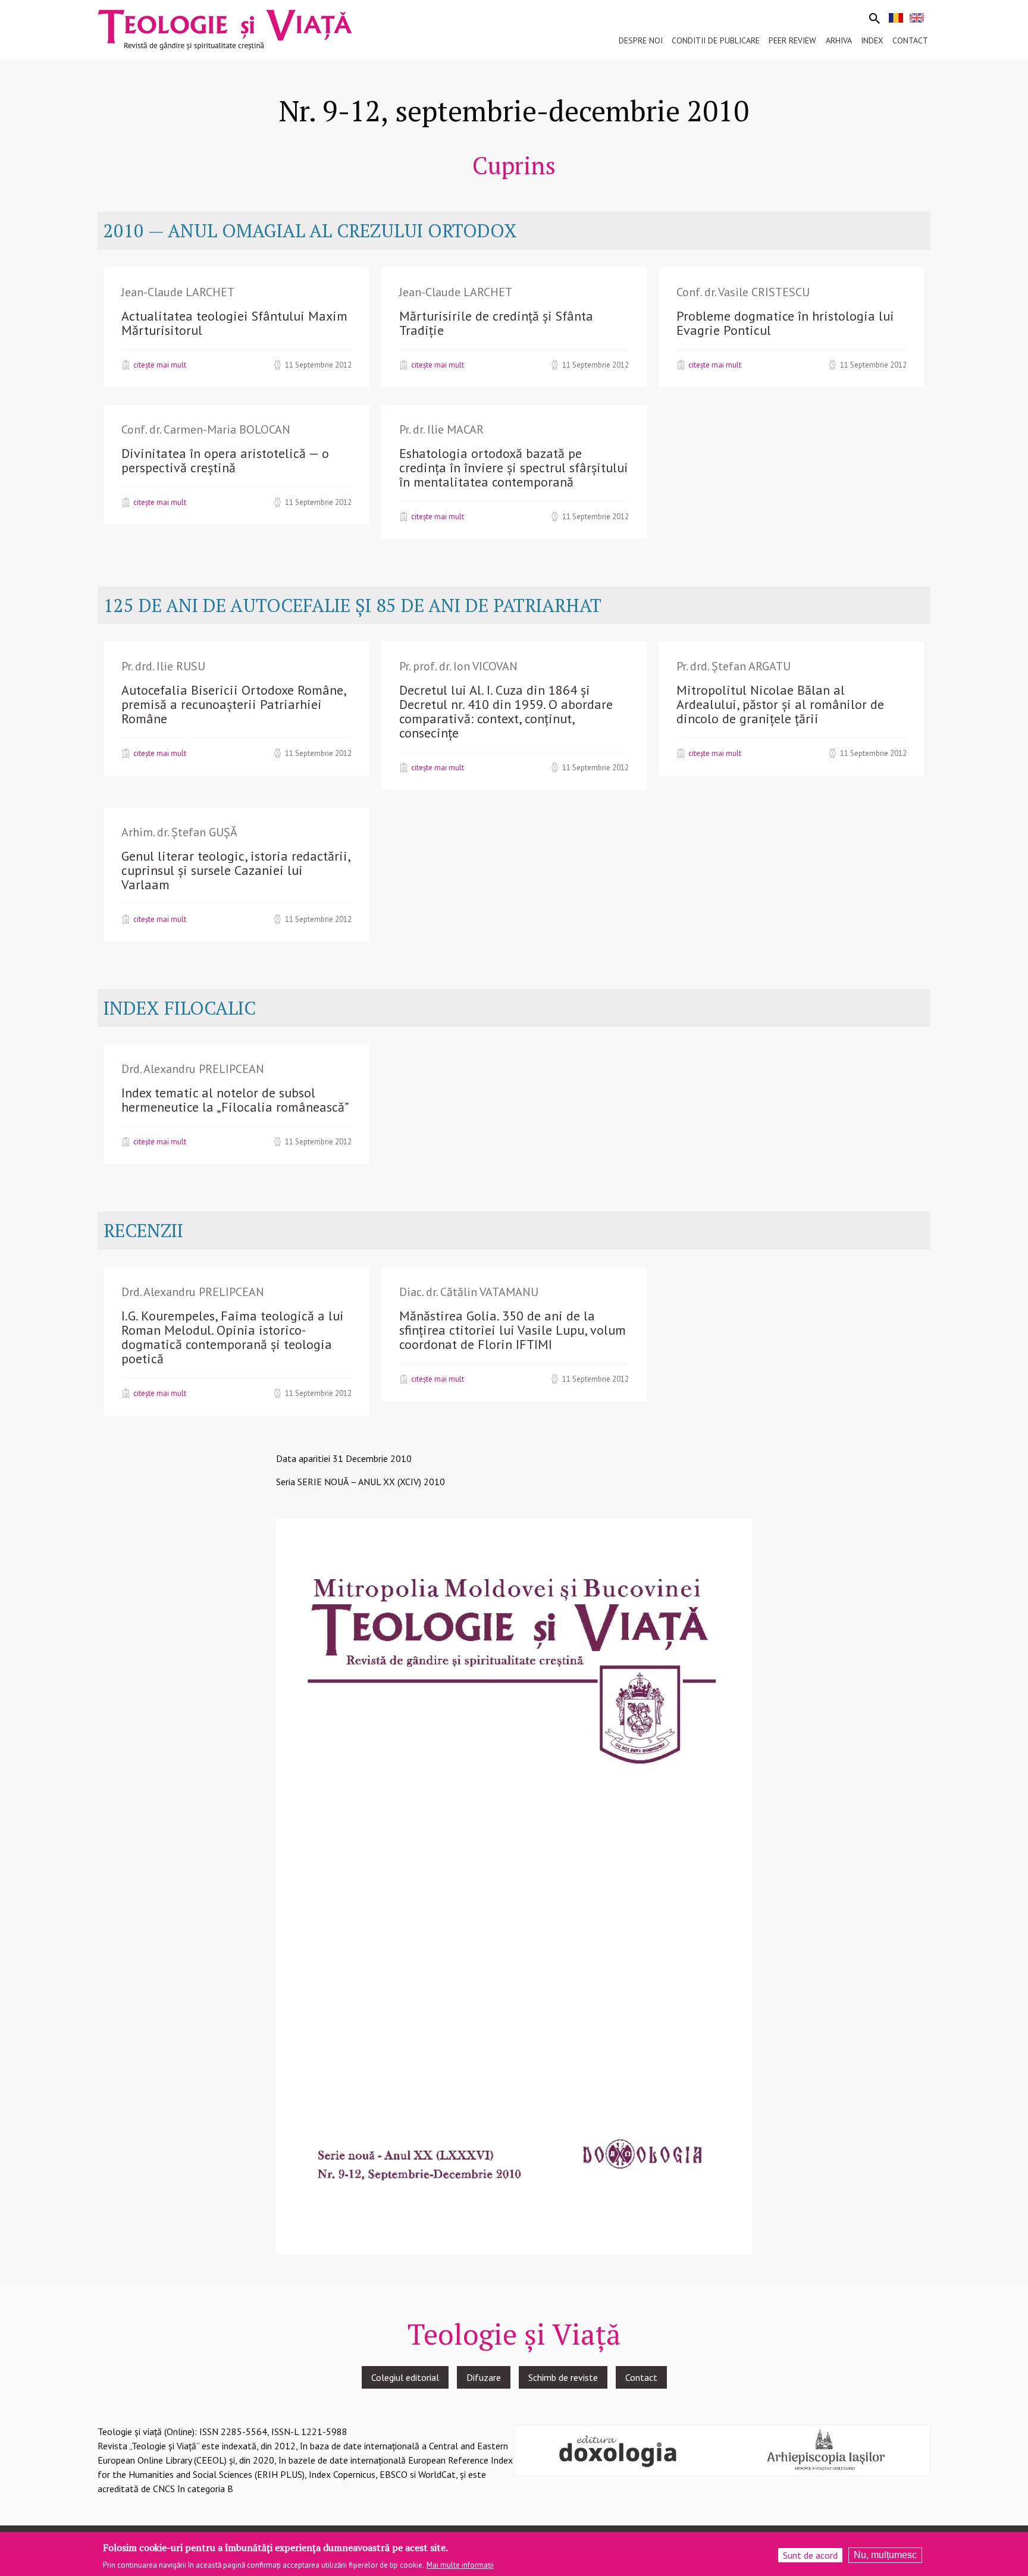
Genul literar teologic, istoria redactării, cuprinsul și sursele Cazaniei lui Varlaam (236, 870)
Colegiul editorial (405, 2377)
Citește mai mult (160, 365)
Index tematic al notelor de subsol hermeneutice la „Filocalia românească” (235, 1100)
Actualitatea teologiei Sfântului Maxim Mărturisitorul (234, 323)
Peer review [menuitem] (792, 40)
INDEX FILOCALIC (180, 1008)
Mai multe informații (460, 2565)
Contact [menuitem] (910, 40)
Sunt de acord (810, 2555)
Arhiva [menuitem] (839, 40)
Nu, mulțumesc (885, 2555)
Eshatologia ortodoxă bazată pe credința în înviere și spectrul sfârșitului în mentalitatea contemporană (514, 467)
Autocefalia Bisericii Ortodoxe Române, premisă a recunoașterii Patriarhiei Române (234, 704)
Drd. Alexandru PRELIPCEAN (193, 1069)
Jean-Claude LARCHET (178, 292)
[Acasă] (225, 29)
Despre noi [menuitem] (641, 40)
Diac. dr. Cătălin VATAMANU (469, 1292)
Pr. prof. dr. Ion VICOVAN (458, 666)
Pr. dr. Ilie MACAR (441, 429)
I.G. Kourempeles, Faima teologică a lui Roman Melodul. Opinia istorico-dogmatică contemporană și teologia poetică (233, 1337)
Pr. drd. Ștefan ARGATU (734, 666)
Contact (641, 2377)
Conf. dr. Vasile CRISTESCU (743, 292)
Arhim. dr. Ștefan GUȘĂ (179, 832)
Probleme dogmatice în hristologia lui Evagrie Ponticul (785, 323)
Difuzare (484, 2377)
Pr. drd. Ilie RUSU (163, 666)
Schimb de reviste (563, 2377)
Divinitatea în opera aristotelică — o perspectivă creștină (225, 460)
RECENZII (143, 1230)
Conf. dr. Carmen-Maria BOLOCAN (206, 429)
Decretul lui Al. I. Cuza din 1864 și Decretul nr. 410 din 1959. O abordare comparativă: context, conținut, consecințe (506, 711)
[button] (514, 1885)
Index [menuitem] (872, 40)
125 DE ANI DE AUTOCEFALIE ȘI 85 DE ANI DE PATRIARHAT (352, 605)
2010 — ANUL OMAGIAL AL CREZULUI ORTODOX (310, 230)
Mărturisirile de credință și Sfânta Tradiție (496, 323)
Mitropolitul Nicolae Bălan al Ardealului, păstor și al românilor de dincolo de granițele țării (780, 704)
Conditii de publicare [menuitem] (716, 40)
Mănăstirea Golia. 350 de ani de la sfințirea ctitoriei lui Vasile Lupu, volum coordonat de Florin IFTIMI (513, 1330)
